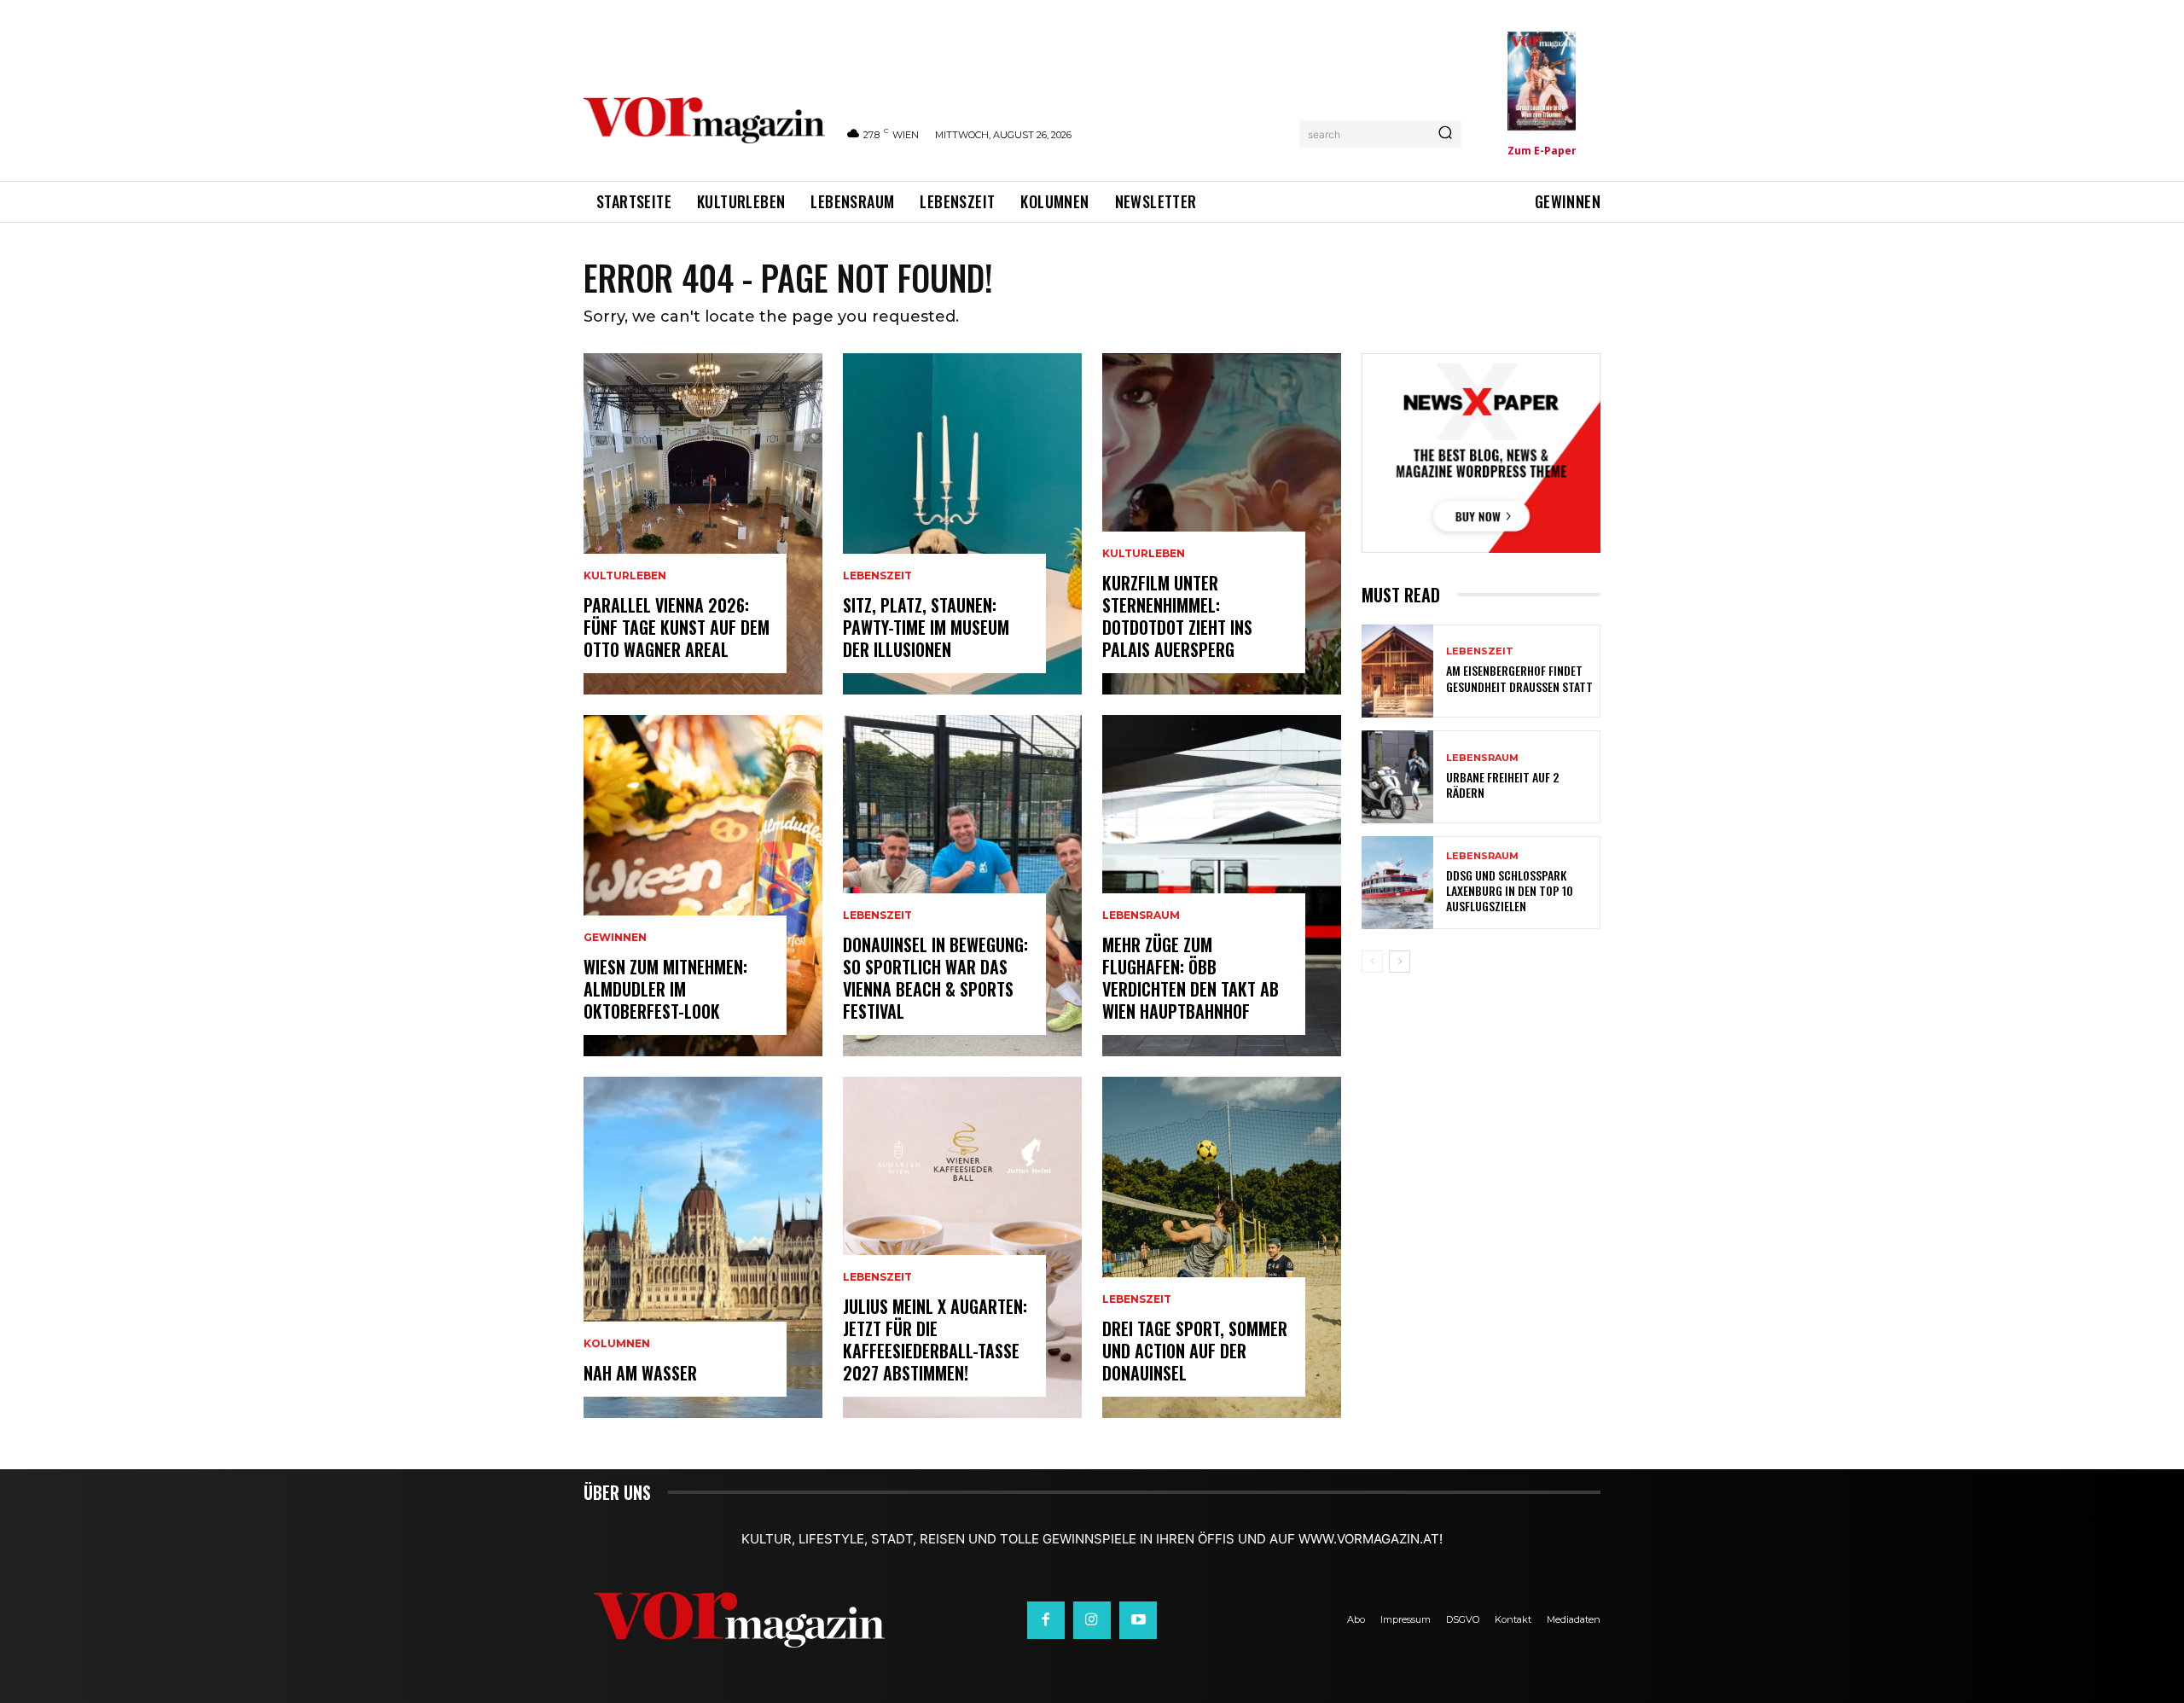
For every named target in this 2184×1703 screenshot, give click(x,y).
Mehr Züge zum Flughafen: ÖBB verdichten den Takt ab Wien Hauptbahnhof (1191, 978)
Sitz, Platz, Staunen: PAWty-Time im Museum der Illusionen (926, 627)
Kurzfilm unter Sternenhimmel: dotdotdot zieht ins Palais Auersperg (1177, 616)
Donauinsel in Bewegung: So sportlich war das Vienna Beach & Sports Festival (935, 978)
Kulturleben (625, 576)
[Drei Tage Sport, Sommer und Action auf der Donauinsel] (1222, 1247)
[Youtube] (1138, 1620)
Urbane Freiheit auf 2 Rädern (1502, 785)
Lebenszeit (877, 576)
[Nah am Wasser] (703, 1247)
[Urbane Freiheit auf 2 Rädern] (1397, 777)
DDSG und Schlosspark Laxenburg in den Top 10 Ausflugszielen (1510, 890)
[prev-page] (1372, 962)
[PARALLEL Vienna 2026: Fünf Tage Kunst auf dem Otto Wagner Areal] (703, 524)
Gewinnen (615, 938)
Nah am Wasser (640, 1373)
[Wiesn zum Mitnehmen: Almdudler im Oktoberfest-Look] (703, 886)
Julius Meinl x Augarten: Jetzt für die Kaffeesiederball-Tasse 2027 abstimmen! (935, 1340)
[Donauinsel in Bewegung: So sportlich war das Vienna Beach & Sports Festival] (962, 886)
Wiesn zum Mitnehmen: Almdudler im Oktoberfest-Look (665, 989)
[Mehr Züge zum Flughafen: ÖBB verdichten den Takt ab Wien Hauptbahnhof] (1222, 886)
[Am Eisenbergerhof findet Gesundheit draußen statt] (1397, 671)
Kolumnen (617, 1344)
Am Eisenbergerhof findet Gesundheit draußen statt (1519, 678)
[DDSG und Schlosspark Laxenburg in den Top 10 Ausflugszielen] (1397, 883)
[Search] (1445, 134)
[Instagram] (1092, 1620)
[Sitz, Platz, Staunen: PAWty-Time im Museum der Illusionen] (962, 524)
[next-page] (1400, 962)
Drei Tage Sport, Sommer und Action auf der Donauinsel (1195, 1351)
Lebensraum (1141, 915)
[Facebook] (1046, 1620)
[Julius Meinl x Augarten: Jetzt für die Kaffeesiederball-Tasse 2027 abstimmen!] (962, 1247)
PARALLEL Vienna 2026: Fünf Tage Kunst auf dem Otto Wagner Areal (677, 627)
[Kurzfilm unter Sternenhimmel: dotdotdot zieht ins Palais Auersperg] (1222, 524)
